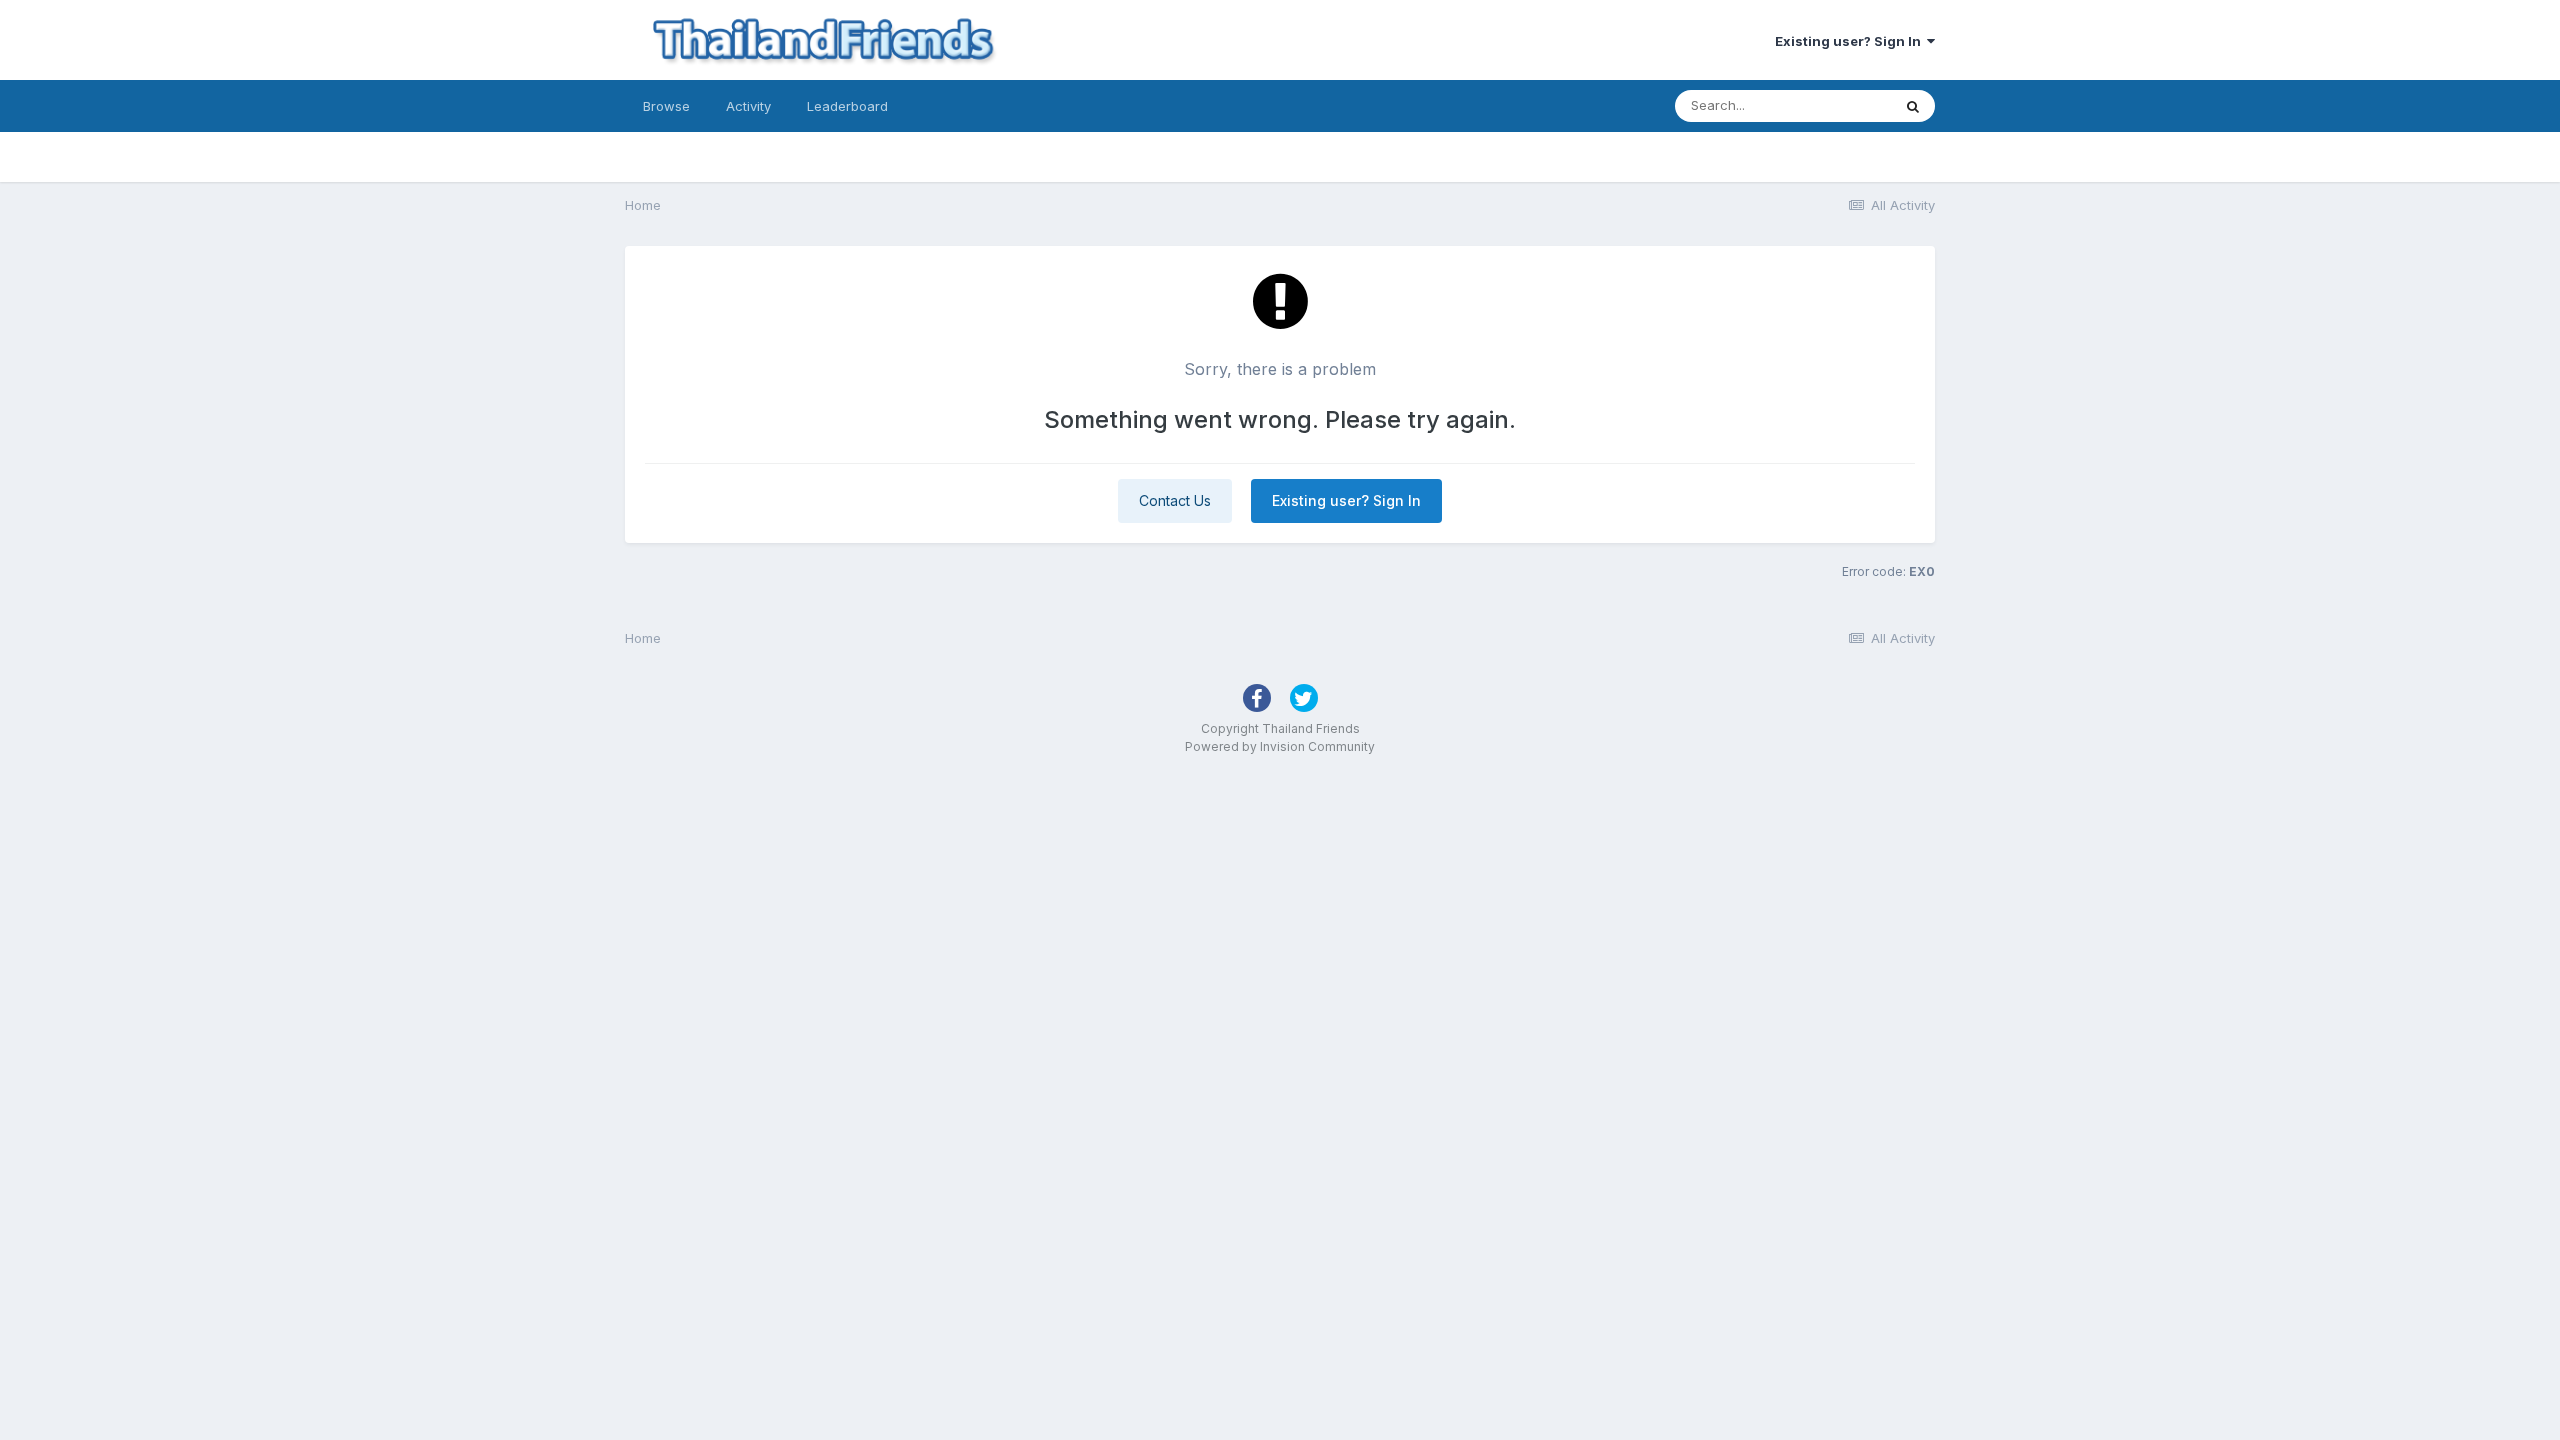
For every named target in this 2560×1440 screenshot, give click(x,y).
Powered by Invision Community (1280, 746)
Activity (748, 106)
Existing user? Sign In (1851, 41)
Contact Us (1175, 500)
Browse (666, 106)
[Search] (1913, 106)
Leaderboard (847, 106)
